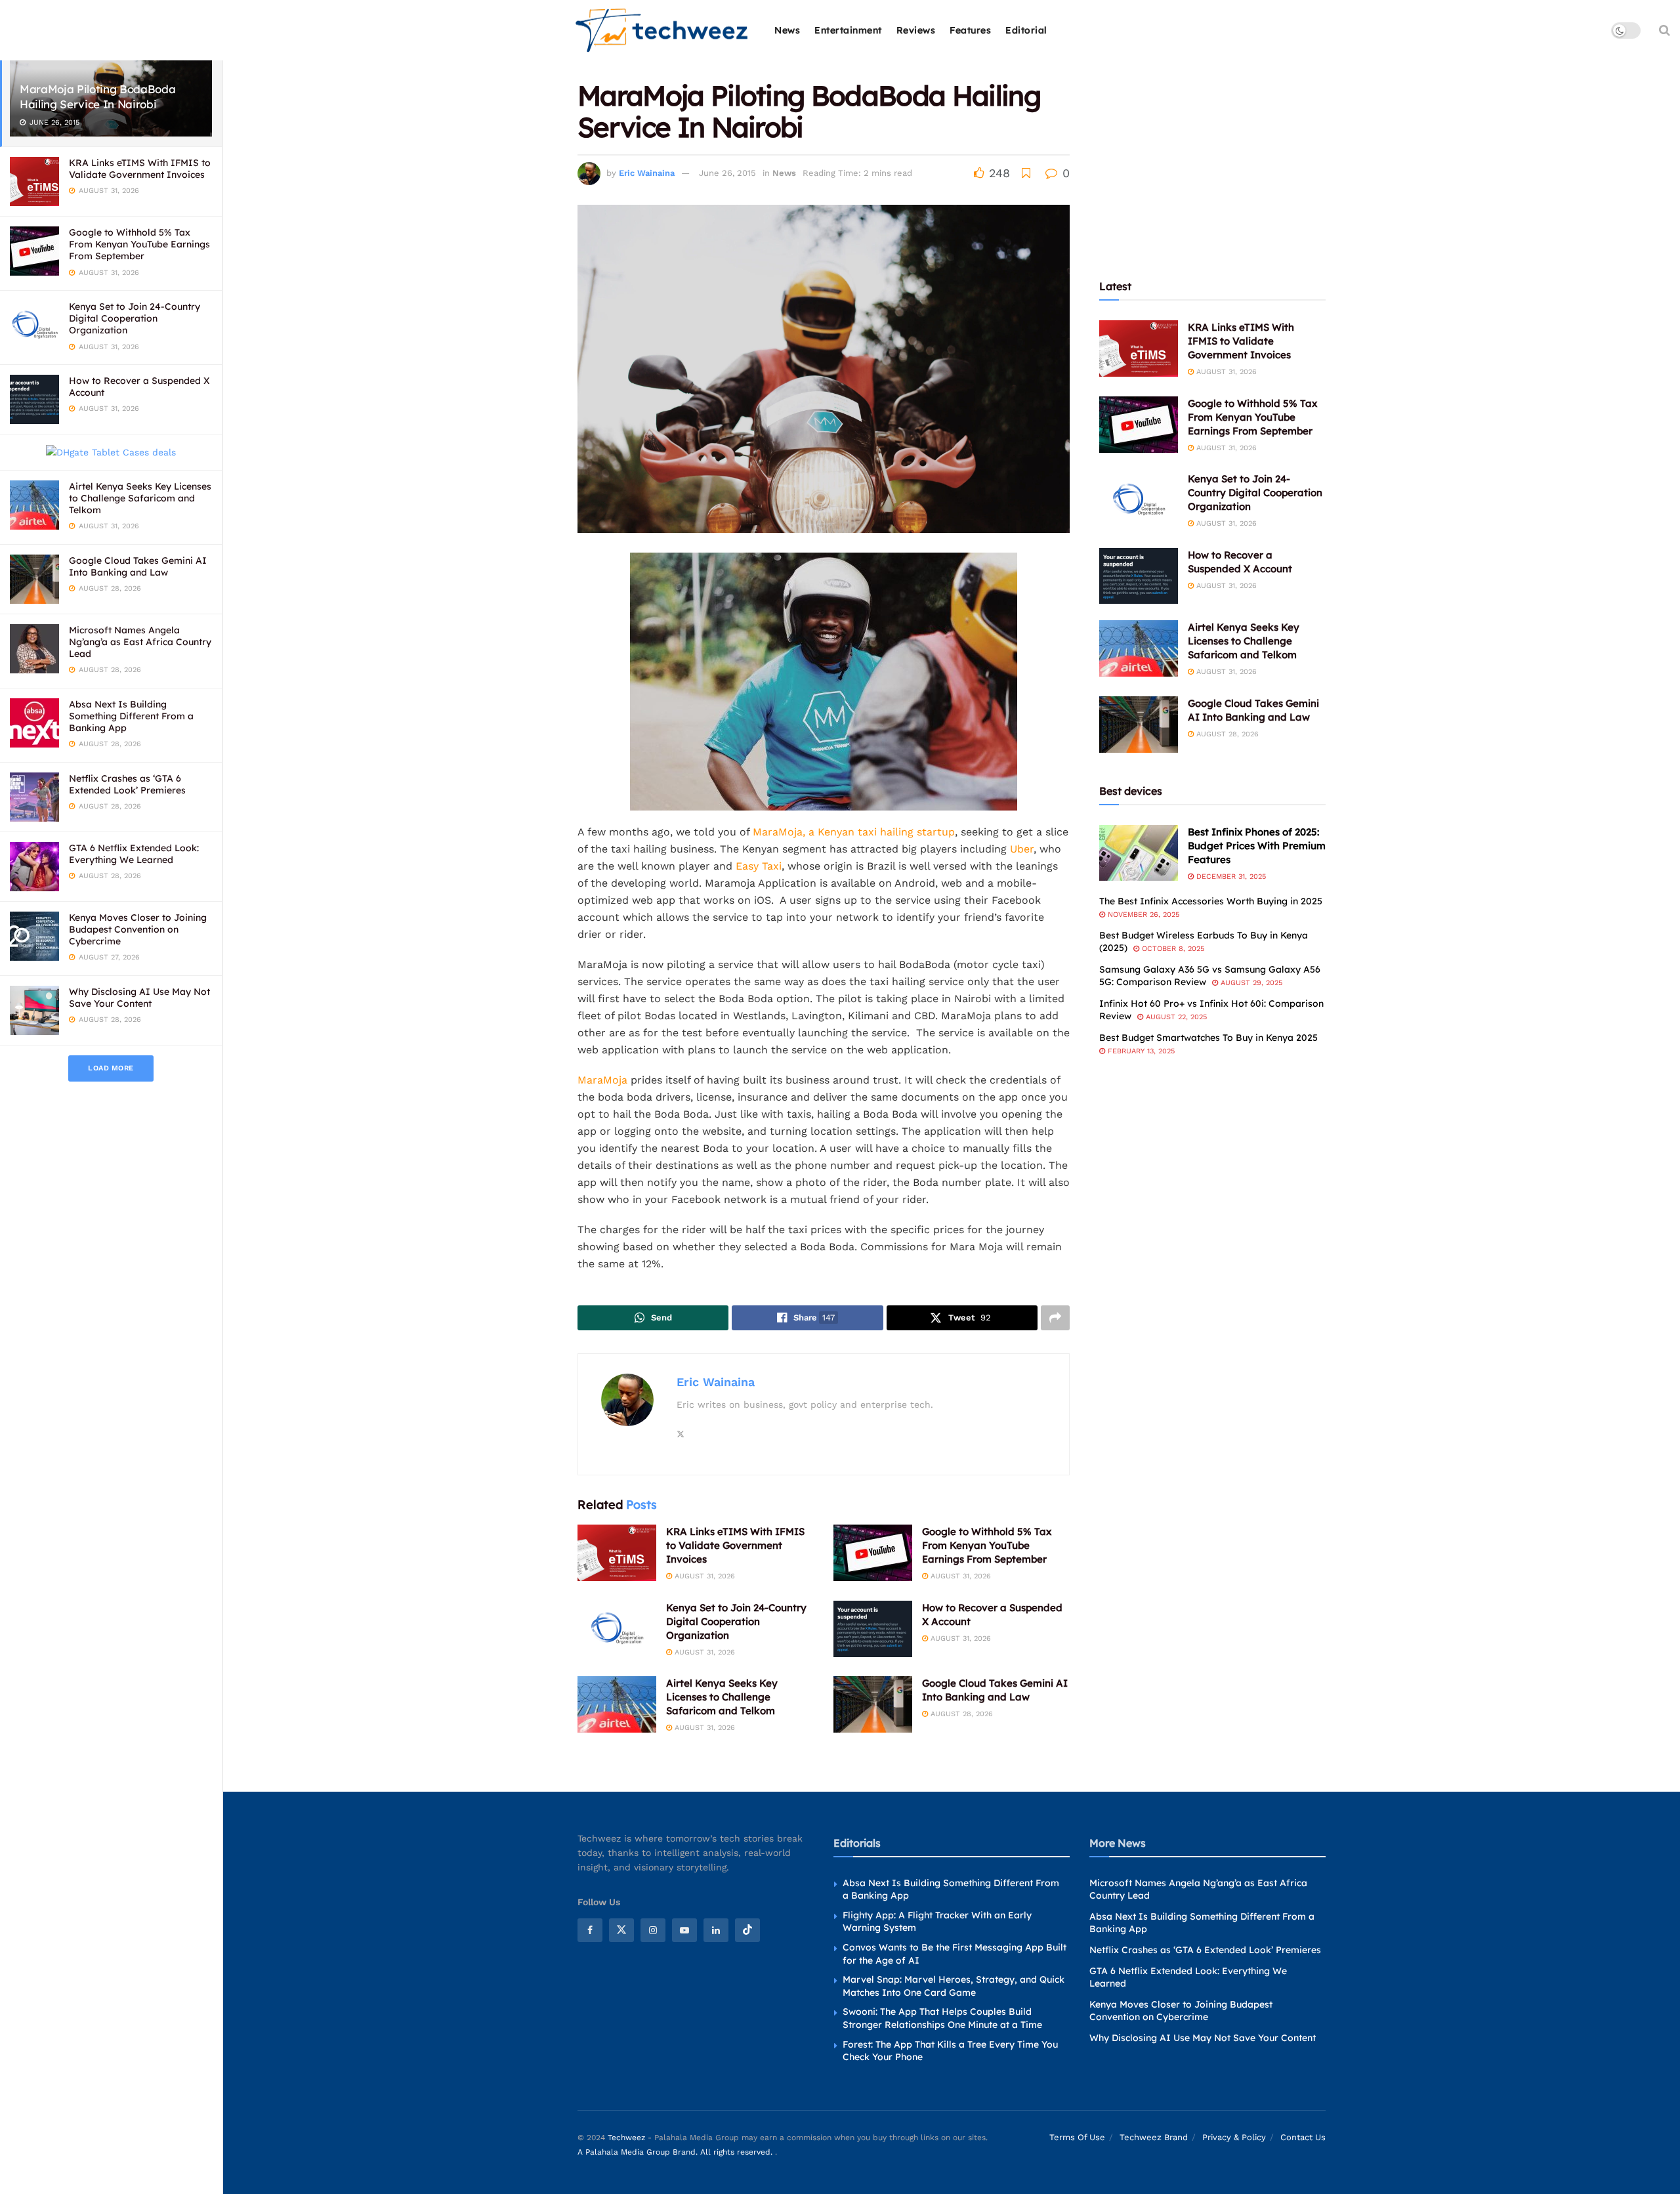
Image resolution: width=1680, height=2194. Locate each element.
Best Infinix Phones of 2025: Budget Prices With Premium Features (1257, 846)
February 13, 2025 (1140, 1051)
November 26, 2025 (1142, 915)
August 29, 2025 (1250, 983)
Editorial (1026, 30)
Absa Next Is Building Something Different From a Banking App (131, 716)
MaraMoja (602, 1080)
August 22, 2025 (1175, 1017)
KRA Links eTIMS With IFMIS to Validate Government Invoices (140, 169)
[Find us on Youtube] (684, 1930)
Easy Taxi (759, 866)
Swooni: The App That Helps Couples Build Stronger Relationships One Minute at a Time (942, 2018)
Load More (111, 1068)
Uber (1022, 849)
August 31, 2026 (703, 1576)
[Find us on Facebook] (590, 1930)
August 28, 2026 (960, 1714)
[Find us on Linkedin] (716, 1930)
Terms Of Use (1077, 2137)
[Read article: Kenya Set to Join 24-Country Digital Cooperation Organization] (617, 1629)
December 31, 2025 (1230, 876)
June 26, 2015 (727, 173)
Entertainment (848, 30)
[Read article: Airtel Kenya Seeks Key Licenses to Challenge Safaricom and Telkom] (617, 1704)
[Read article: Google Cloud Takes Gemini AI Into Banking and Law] (873, 1704)
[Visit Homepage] (662, 31)
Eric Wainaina (647, 173)
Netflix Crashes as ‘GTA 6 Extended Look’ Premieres (127, 784)
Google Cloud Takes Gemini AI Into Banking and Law (138, 566)
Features (970, 30)
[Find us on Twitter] (621, 1930)
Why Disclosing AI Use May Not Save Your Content (139, 998)
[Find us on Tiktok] (747, 1930)
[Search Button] (1665, 30)
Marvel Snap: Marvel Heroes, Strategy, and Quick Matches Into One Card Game (954, 1986)
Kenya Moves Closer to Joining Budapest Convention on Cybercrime (138, 929)
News (787, 30)
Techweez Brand (1154, 2137)
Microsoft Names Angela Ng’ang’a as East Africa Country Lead (140, 642)
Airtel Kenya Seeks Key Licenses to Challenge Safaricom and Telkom (140, 498)
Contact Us (1303, 2137)
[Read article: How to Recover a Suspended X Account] (873, 1629)
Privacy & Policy (1234, 2137)
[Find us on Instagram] (653, 1930)
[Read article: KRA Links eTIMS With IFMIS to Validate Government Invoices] (617, 1553)
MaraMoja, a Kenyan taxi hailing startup (854, 832)
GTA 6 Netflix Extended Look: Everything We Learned (134, 854)
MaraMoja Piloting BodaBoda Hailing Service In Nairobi (97, 96)
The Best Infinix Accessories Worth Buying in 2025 (1211, 901)
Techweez (626, 2138)
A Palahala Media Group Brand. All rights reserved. (676, 2152)
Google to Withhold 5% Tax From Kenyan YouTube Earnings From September (139, 244)
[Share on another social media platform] (1055, 1318)
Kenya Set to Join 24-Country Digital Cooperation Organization (135, 318)
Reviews (916, 30)
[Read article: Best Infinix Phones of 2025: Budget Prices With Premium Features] (1139, 853)
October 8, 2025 (1172, 949)
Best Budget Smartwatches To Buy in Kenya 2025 (1208, 1038)
